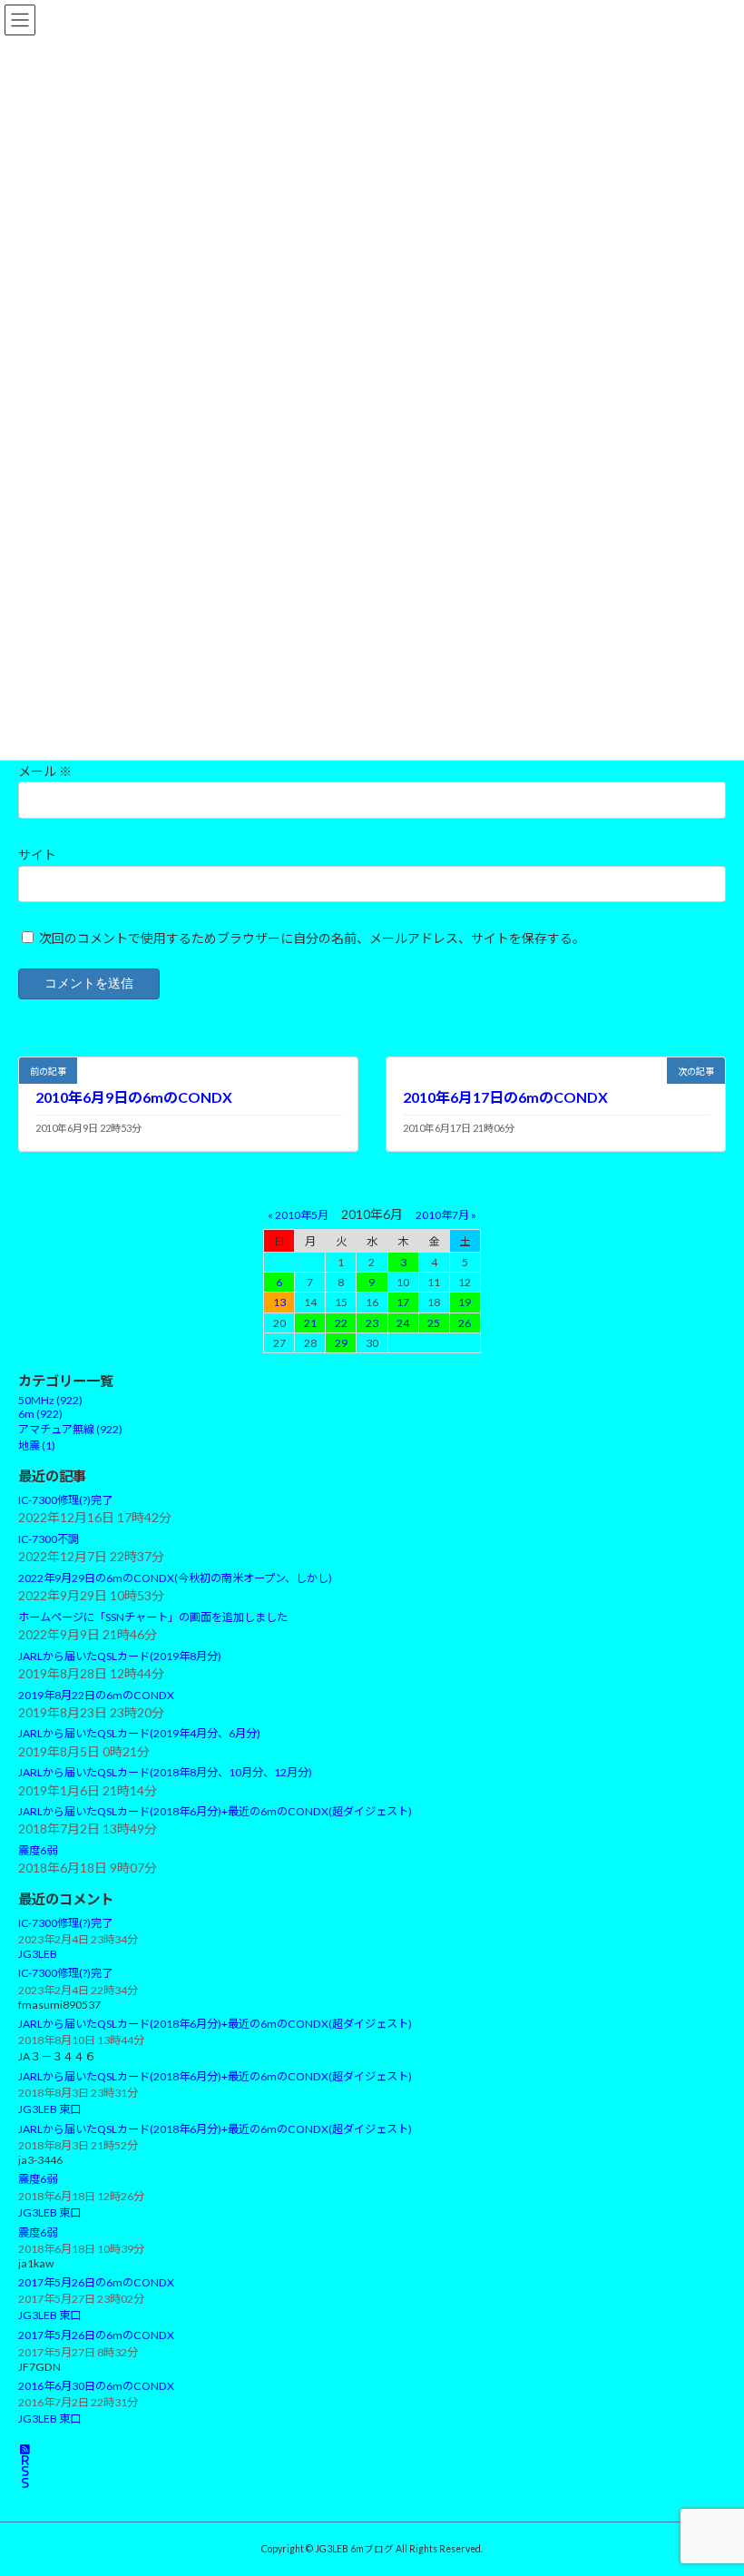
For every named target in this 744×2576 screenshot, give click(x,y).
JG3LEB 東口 (49, 2109)
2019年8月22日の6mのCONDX (96, 1695)
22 (341, 1323)
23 (372, 1323)
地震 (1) (37, 1445)
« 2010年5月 (298, 1215)
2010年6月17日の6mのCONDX (505, 1097)
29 (341, 1343)
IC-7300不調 (49, 1539)
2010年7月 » (446, 1215)
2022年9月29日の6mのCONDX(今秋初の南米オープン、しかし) (175, 1578)
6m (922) (40, 1414)
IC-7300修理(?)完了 (65, 1500)
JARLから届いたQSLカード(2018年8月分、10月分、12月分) (165, 1773)
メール (45, 771)
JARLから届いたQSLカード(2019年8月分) (120, 1656)
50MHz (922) (50, 1400)
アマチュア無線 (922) (70, 1429)
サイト (37, 855)
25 (434, 1323)
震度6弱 (38, 1850)
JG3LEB (38, 1954)
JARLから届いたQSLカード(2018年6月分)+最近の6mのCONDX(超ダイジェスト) (215, 1811)
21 (310, 1323)
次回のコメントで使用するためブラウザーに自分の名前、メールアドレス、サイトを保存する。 (312, 938)
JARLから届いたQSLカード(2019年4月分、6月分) (139, 1734)
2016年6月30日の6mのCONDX (96, 2386)
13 (279, 1302)
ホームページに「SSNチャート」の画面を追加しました (153, 1617)
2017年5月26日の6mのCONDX (96, 2282)
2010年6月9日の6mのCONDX (134, 1097)
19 (465, 1302)
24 (403, 1323)
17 (403, 1302)
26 (465, 1323)
